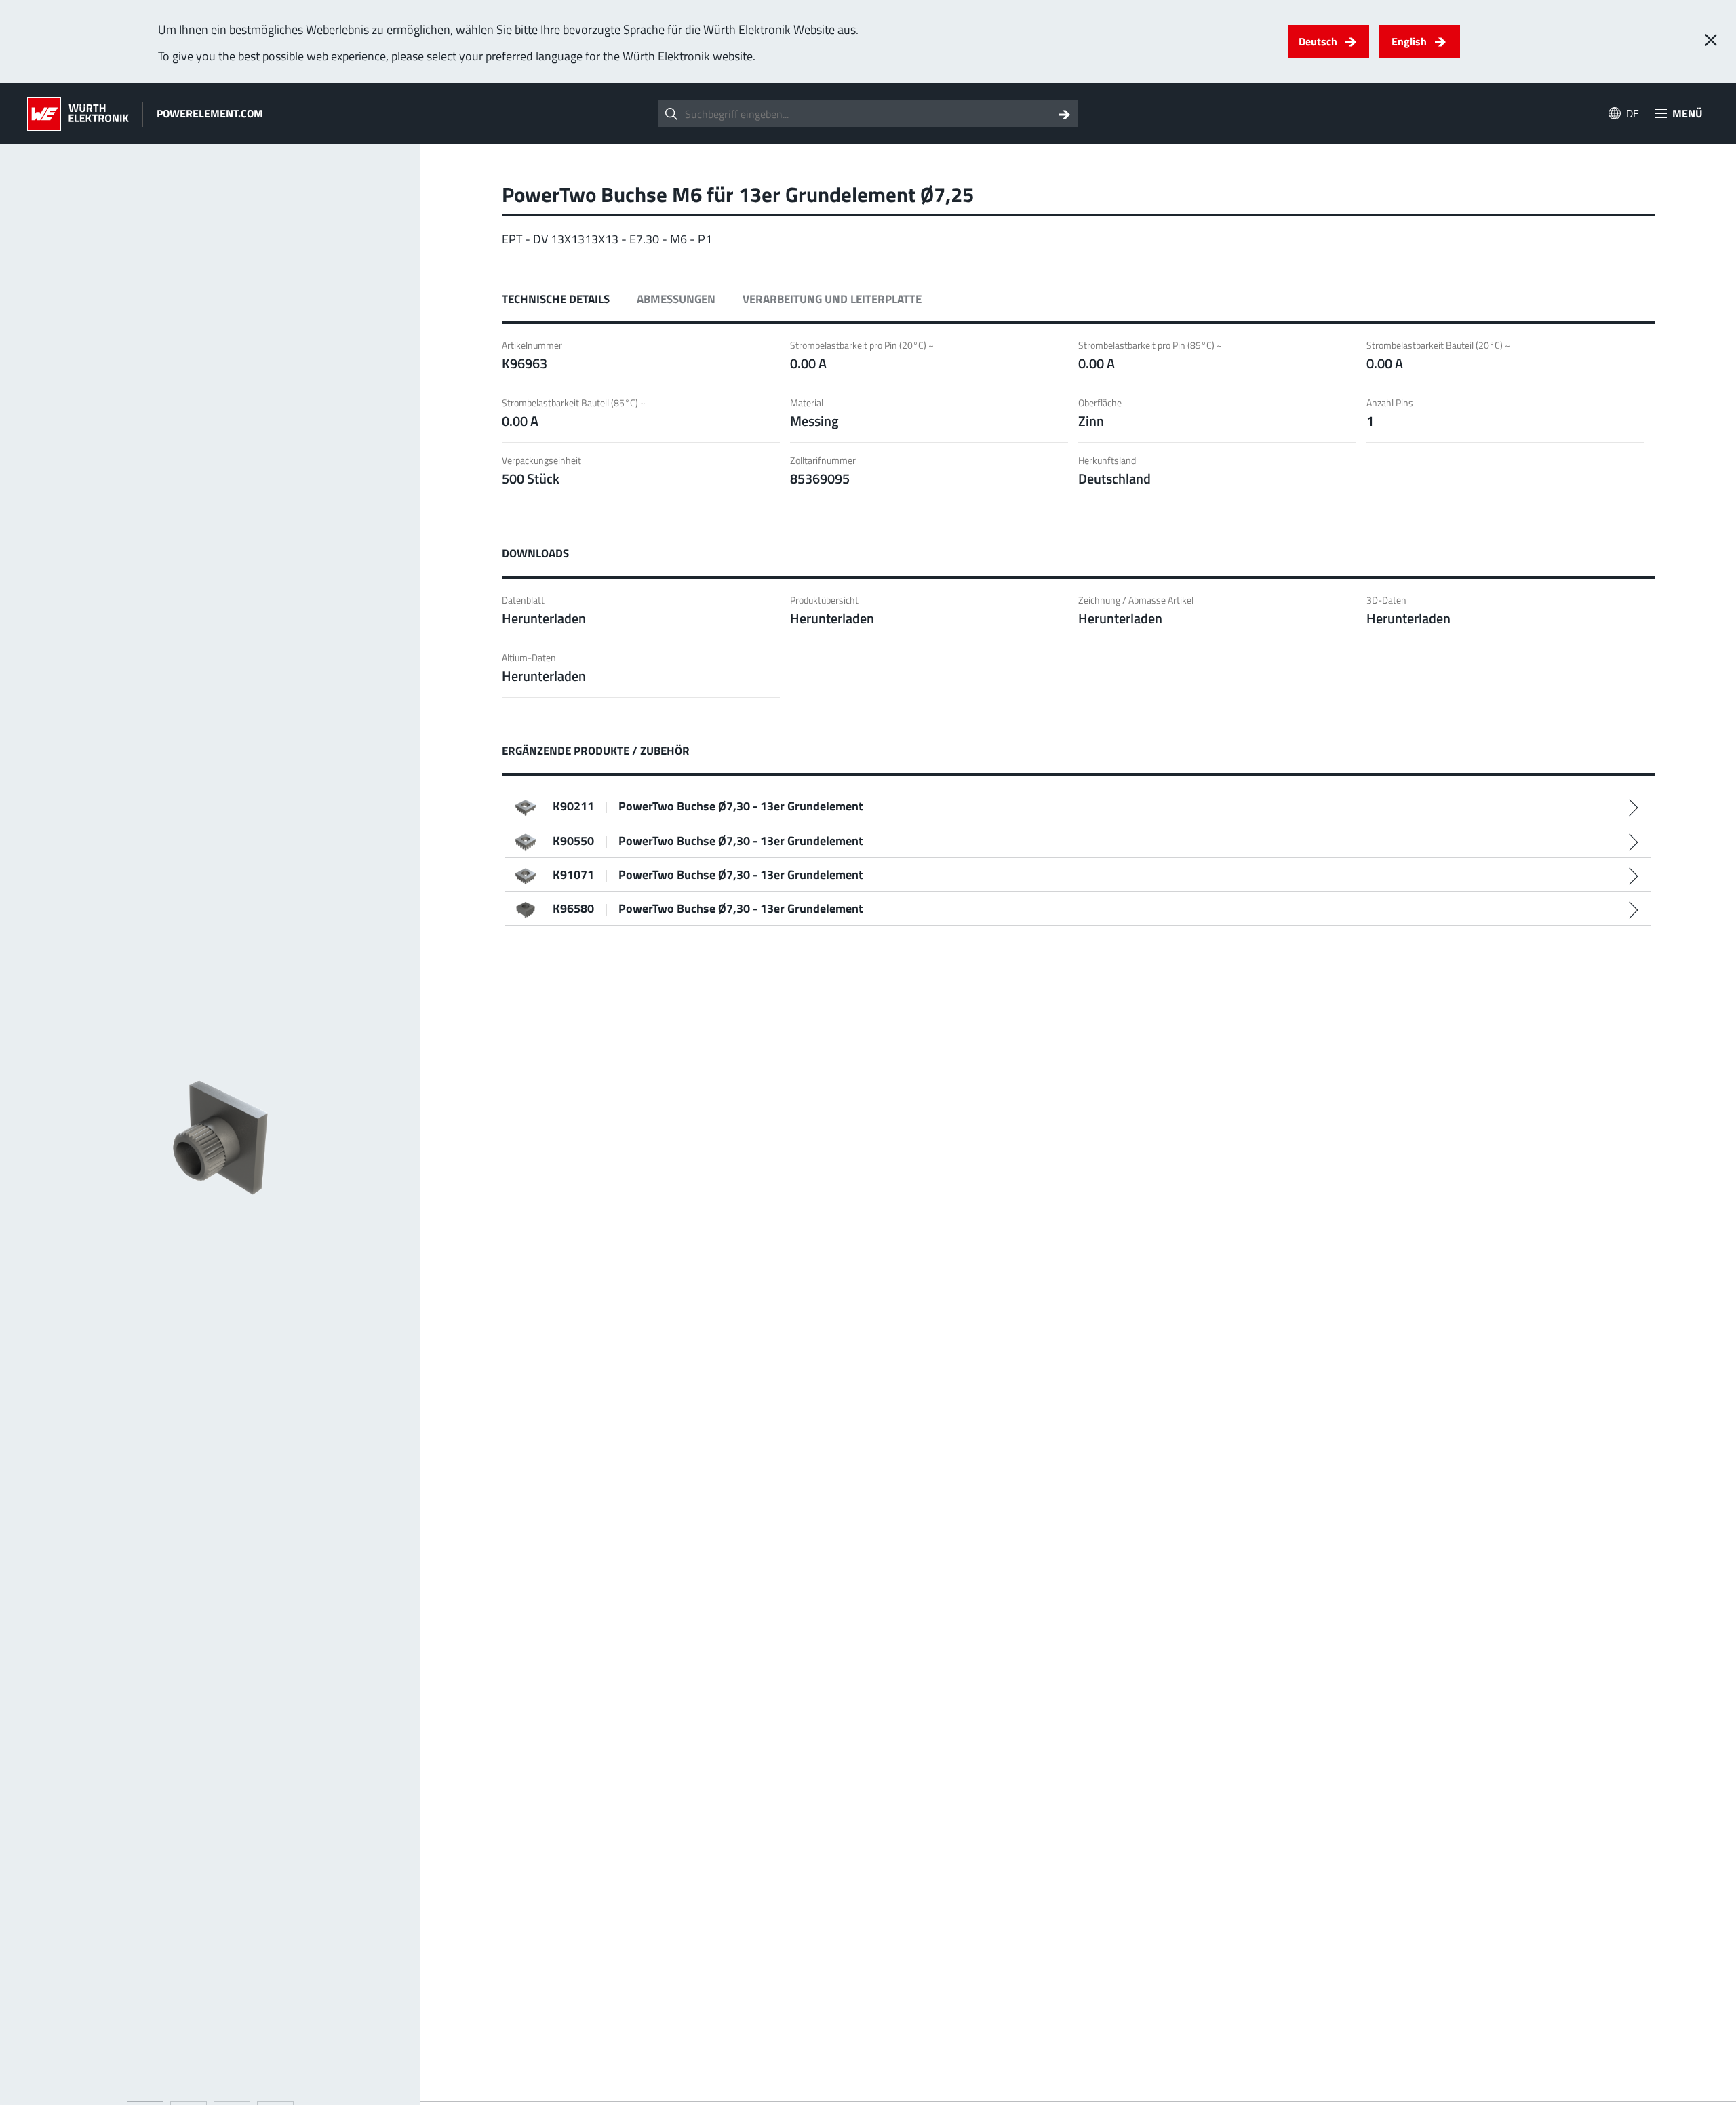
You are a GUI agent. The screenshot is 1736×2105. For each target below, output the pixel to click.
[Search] (1065, 114)
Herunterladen (544, 618)
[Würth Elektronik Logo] (78, 114)
